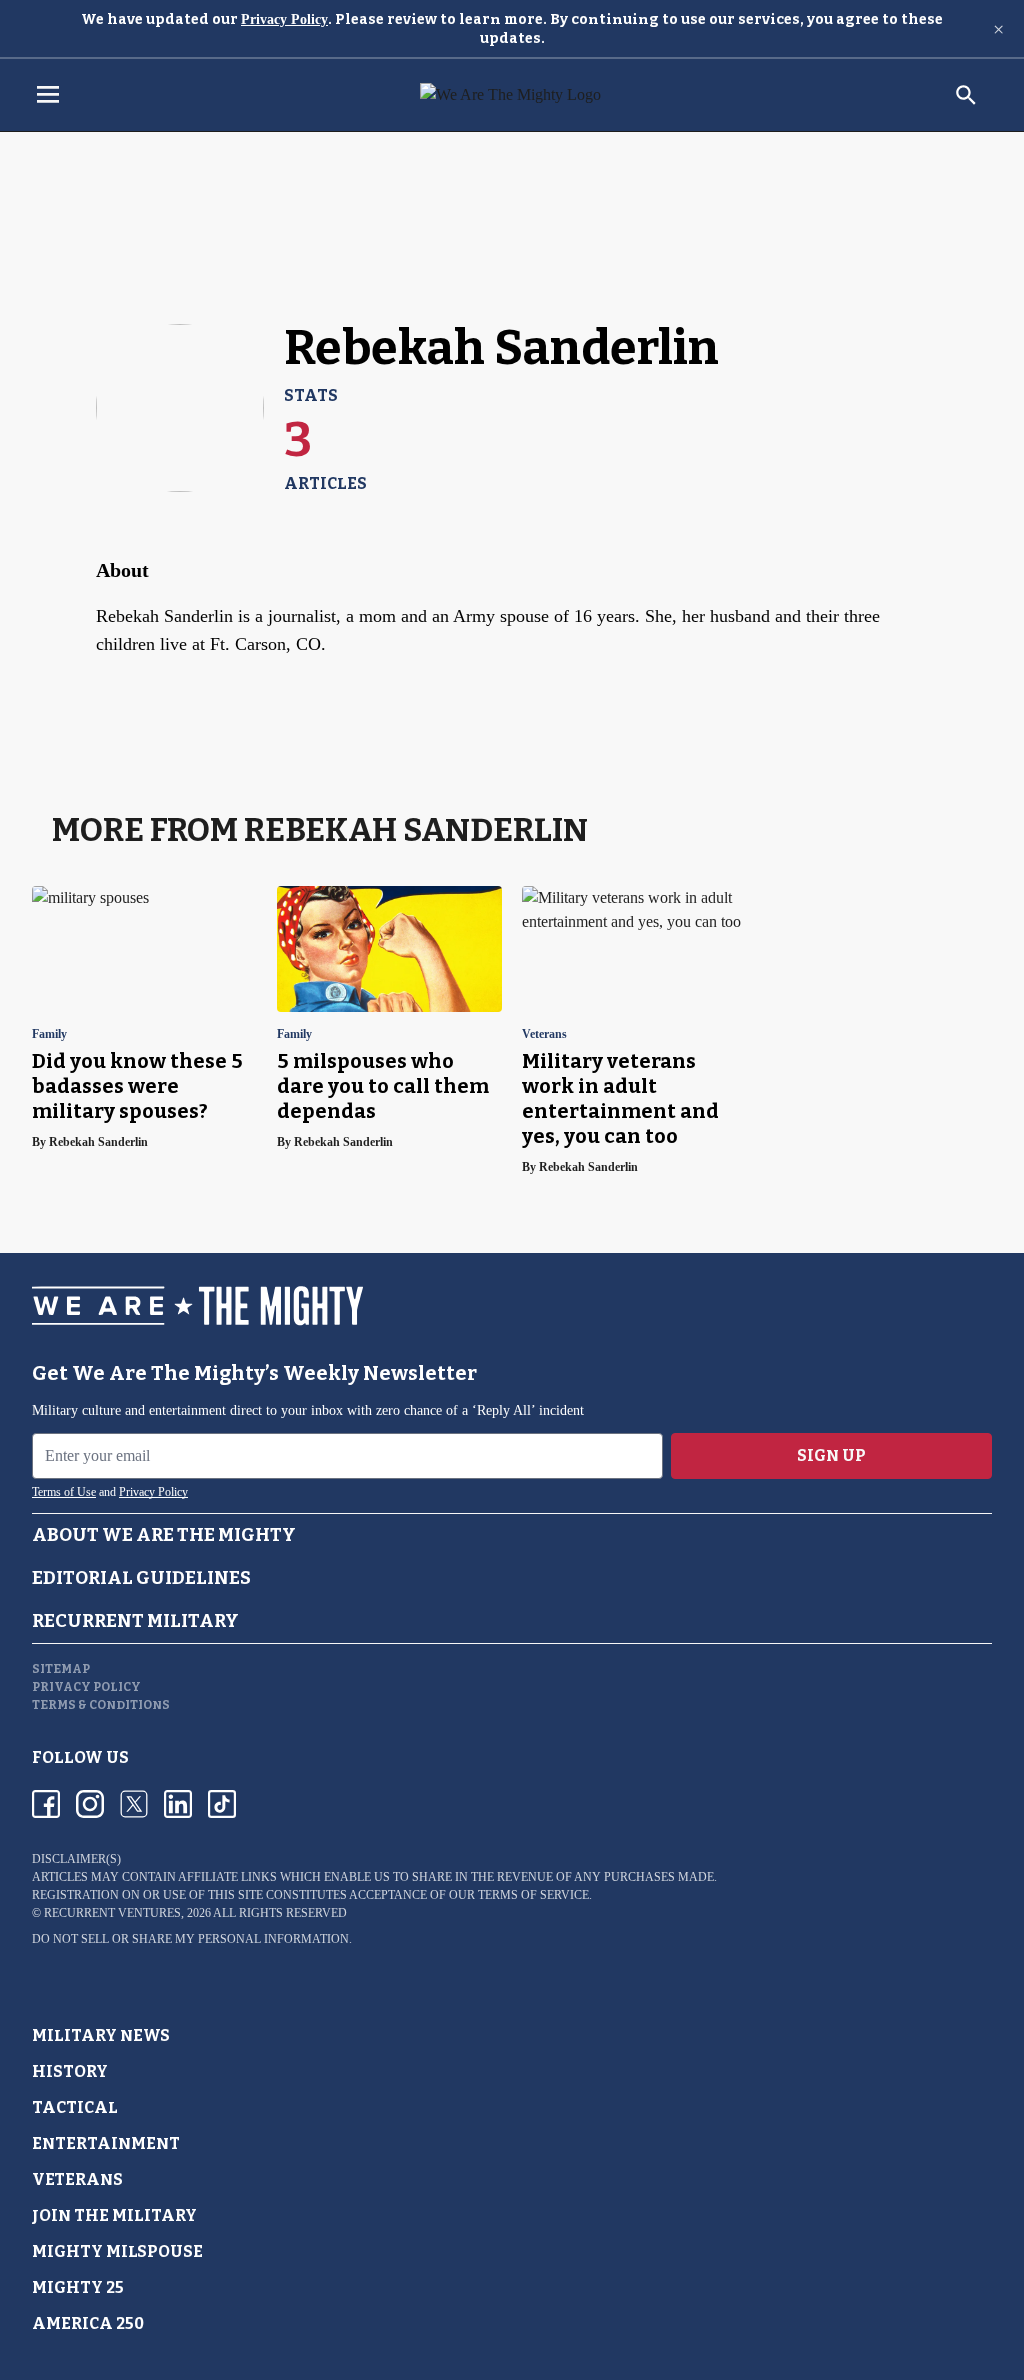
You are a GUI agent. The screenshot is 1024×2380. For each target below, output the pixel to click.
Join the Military (114, 2215)
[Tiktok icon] (222, 1804)
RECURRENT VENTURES (112, 1913)
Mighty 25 (78, 2287)
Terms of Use (64, 1492)
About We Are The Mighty (164, 1535)
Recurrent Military (135, 1621)
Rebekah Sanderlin (98, 1142)
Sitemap (61, 1669)
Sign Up (831, 1455)
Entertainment (106, 2143)
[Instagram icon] (90, 1804)
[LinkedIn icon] (178, 1804)
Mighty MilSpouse (117, 2251)
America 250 (88, 2323)
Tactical (75, 2107)
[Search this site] (966, 95)
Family (49, 1034)
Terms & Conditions (101, 1705)
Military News (101, 2035)
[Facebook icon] (46, 1804)
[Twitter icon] (134, 1804)
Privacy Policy (284, 19)
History (70, 2071)
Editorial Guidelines (141, 1578)
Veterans (544, 1034)
